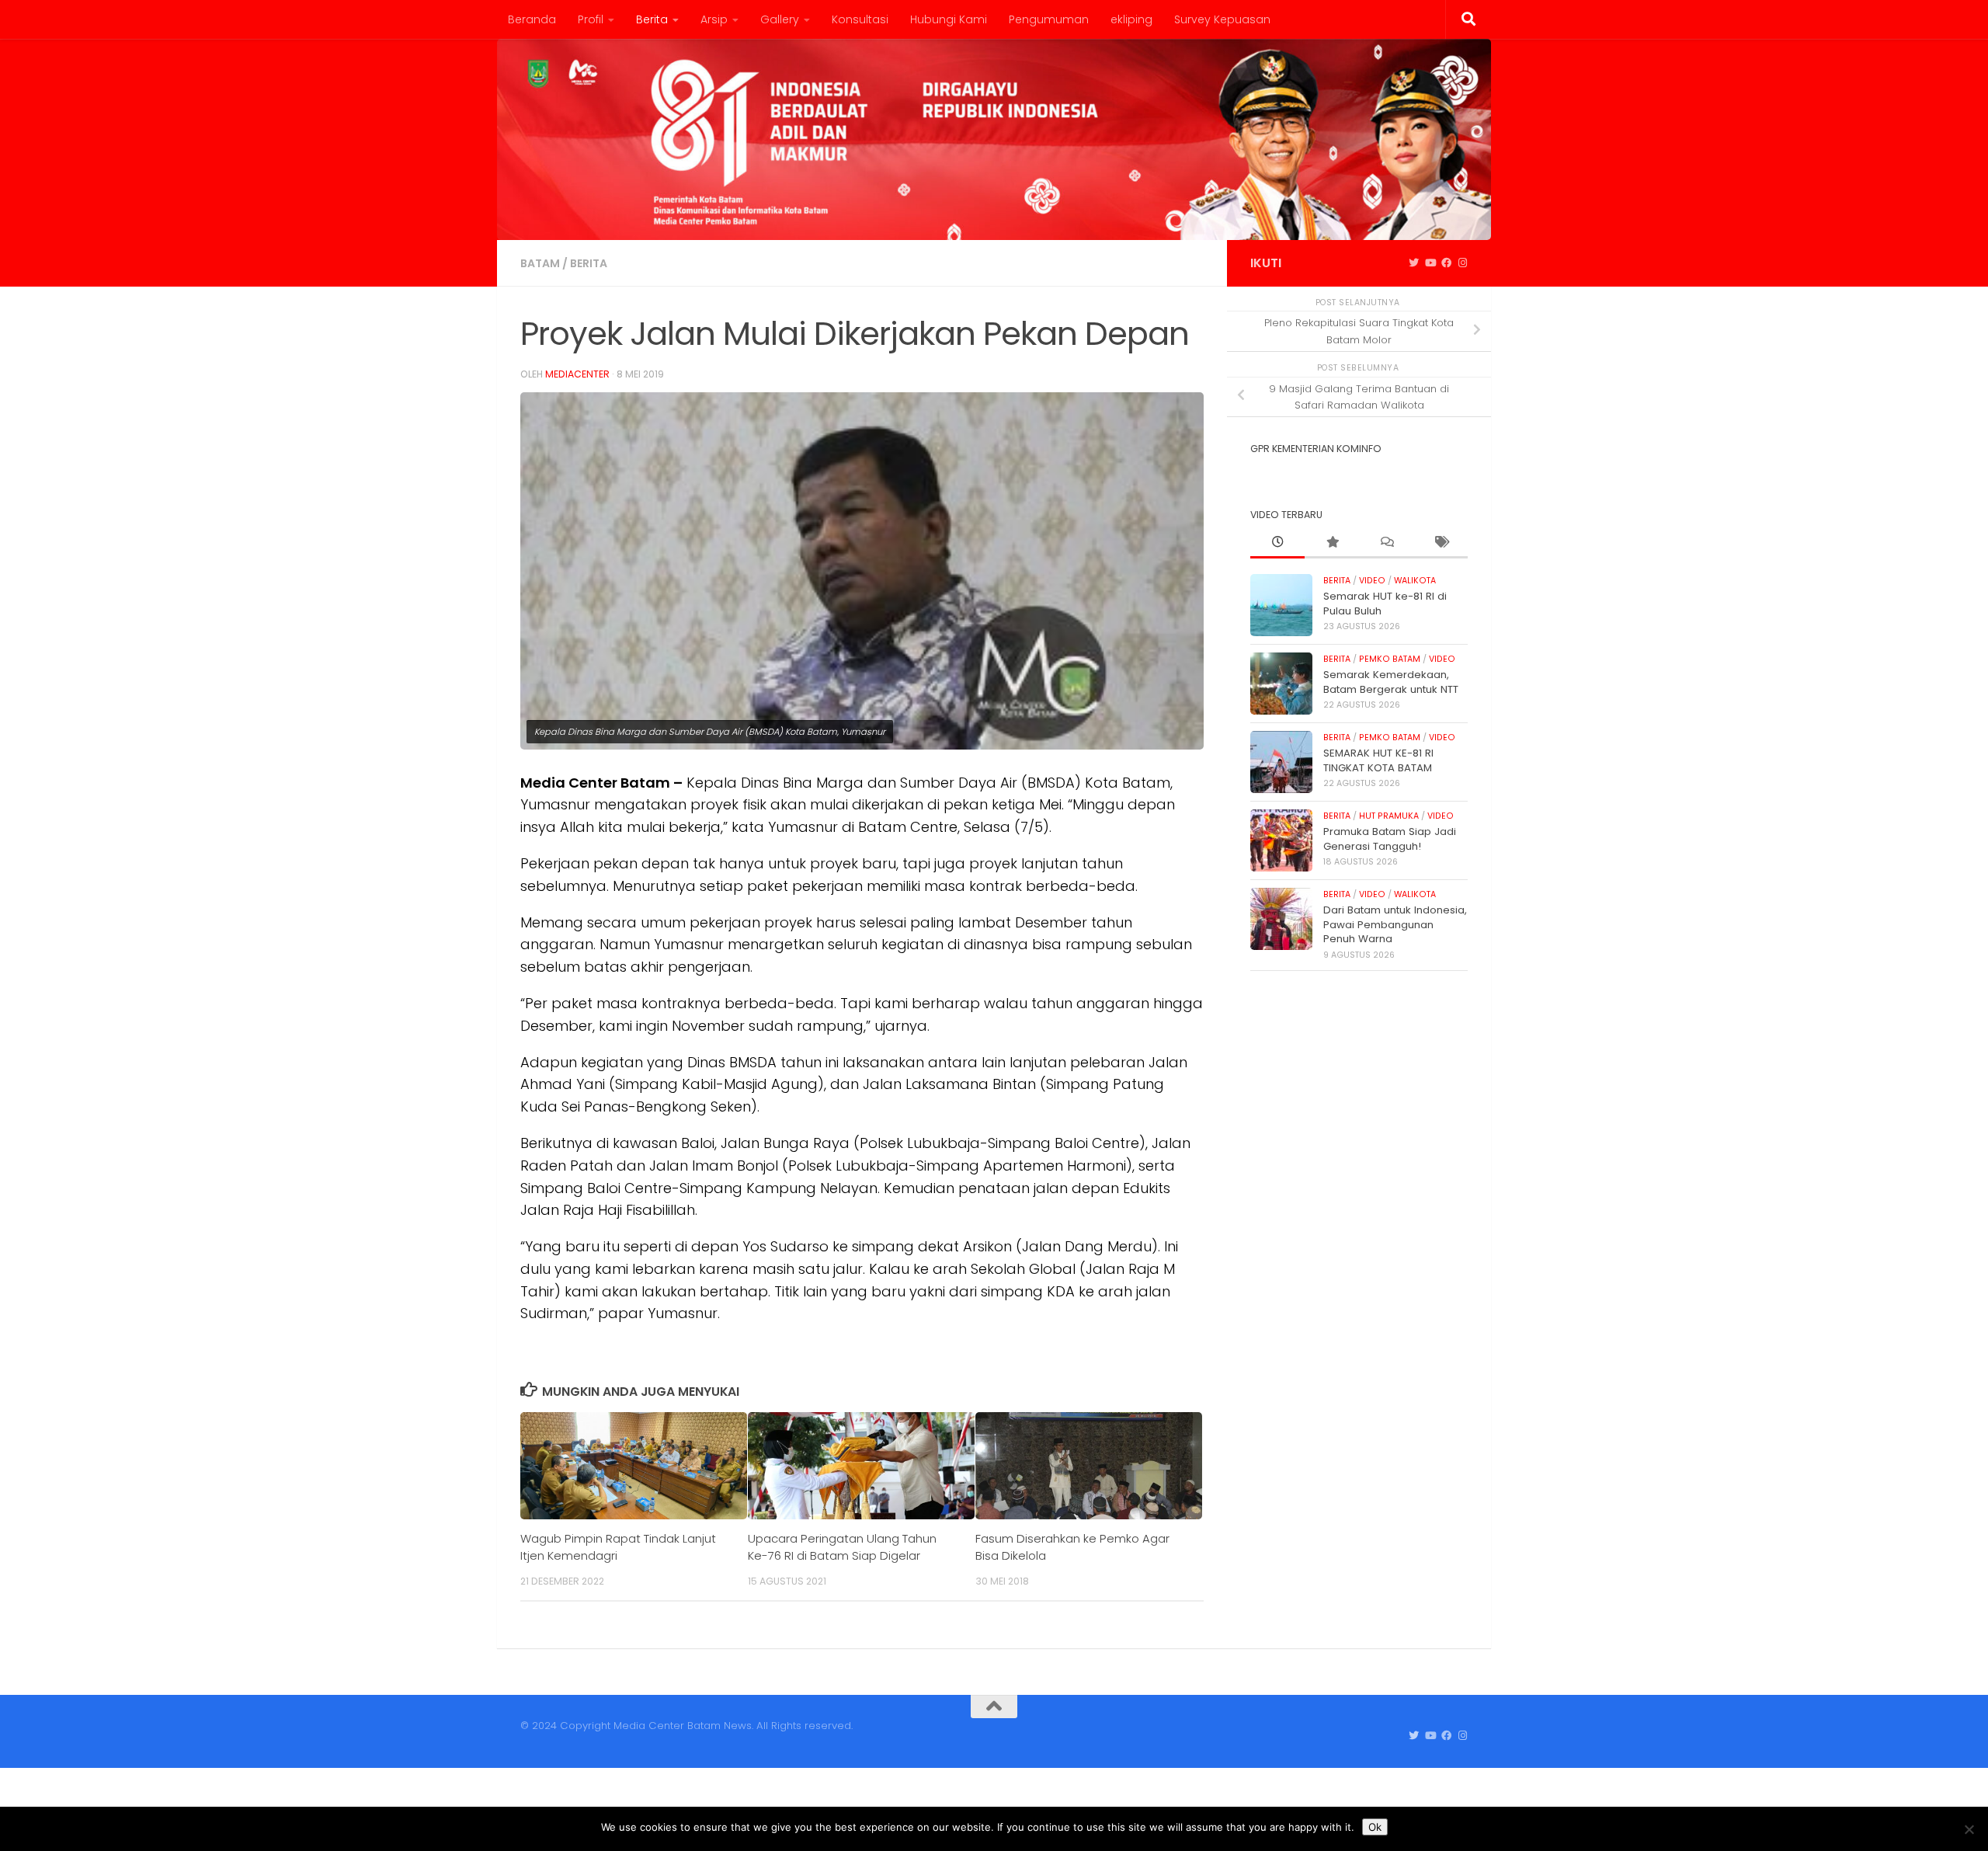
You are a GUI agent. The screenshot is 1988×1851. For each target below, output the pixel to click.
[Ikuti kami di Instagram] (1463, 263)
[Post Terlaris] (1332, 543)
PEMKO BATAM (1390, 659)
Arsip (714, 19)
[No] (1969, 1829)
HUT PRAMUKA (1389, 816)
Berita (652, 19)
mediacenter (577, 374)
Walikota (1415, 581)
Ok (1375, 1827)
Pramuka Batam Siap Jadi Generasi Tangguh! (1390, 839)
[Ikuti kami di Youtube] (1430, 263)
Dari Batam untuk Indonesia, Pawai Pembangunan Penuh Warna (1395, 924)
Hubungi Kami (949, 19)
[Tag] (1441, 543)
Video (1372, 581)
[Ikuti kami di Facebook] (1446, 263)
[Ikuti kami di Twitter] (1414, 263)
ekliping (1131, 19)
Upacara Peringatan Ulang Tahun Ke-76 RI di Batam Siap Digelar (842, 1547)
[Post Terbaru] (1277, 543)
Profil (591, 19)
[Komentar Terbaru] (1386, 543)
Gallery (780, 19)
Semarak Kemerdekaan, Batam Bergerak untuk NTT (1391, 682)
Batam (540, 263)
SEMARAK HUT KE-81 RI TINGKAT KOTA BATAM (1378, 760)
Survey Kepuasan (1222, 19)
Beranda (532, 19)
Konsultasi (860, 19)
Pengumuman (1049, 19)
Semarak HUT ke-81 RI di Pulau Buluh (1385, 603)
